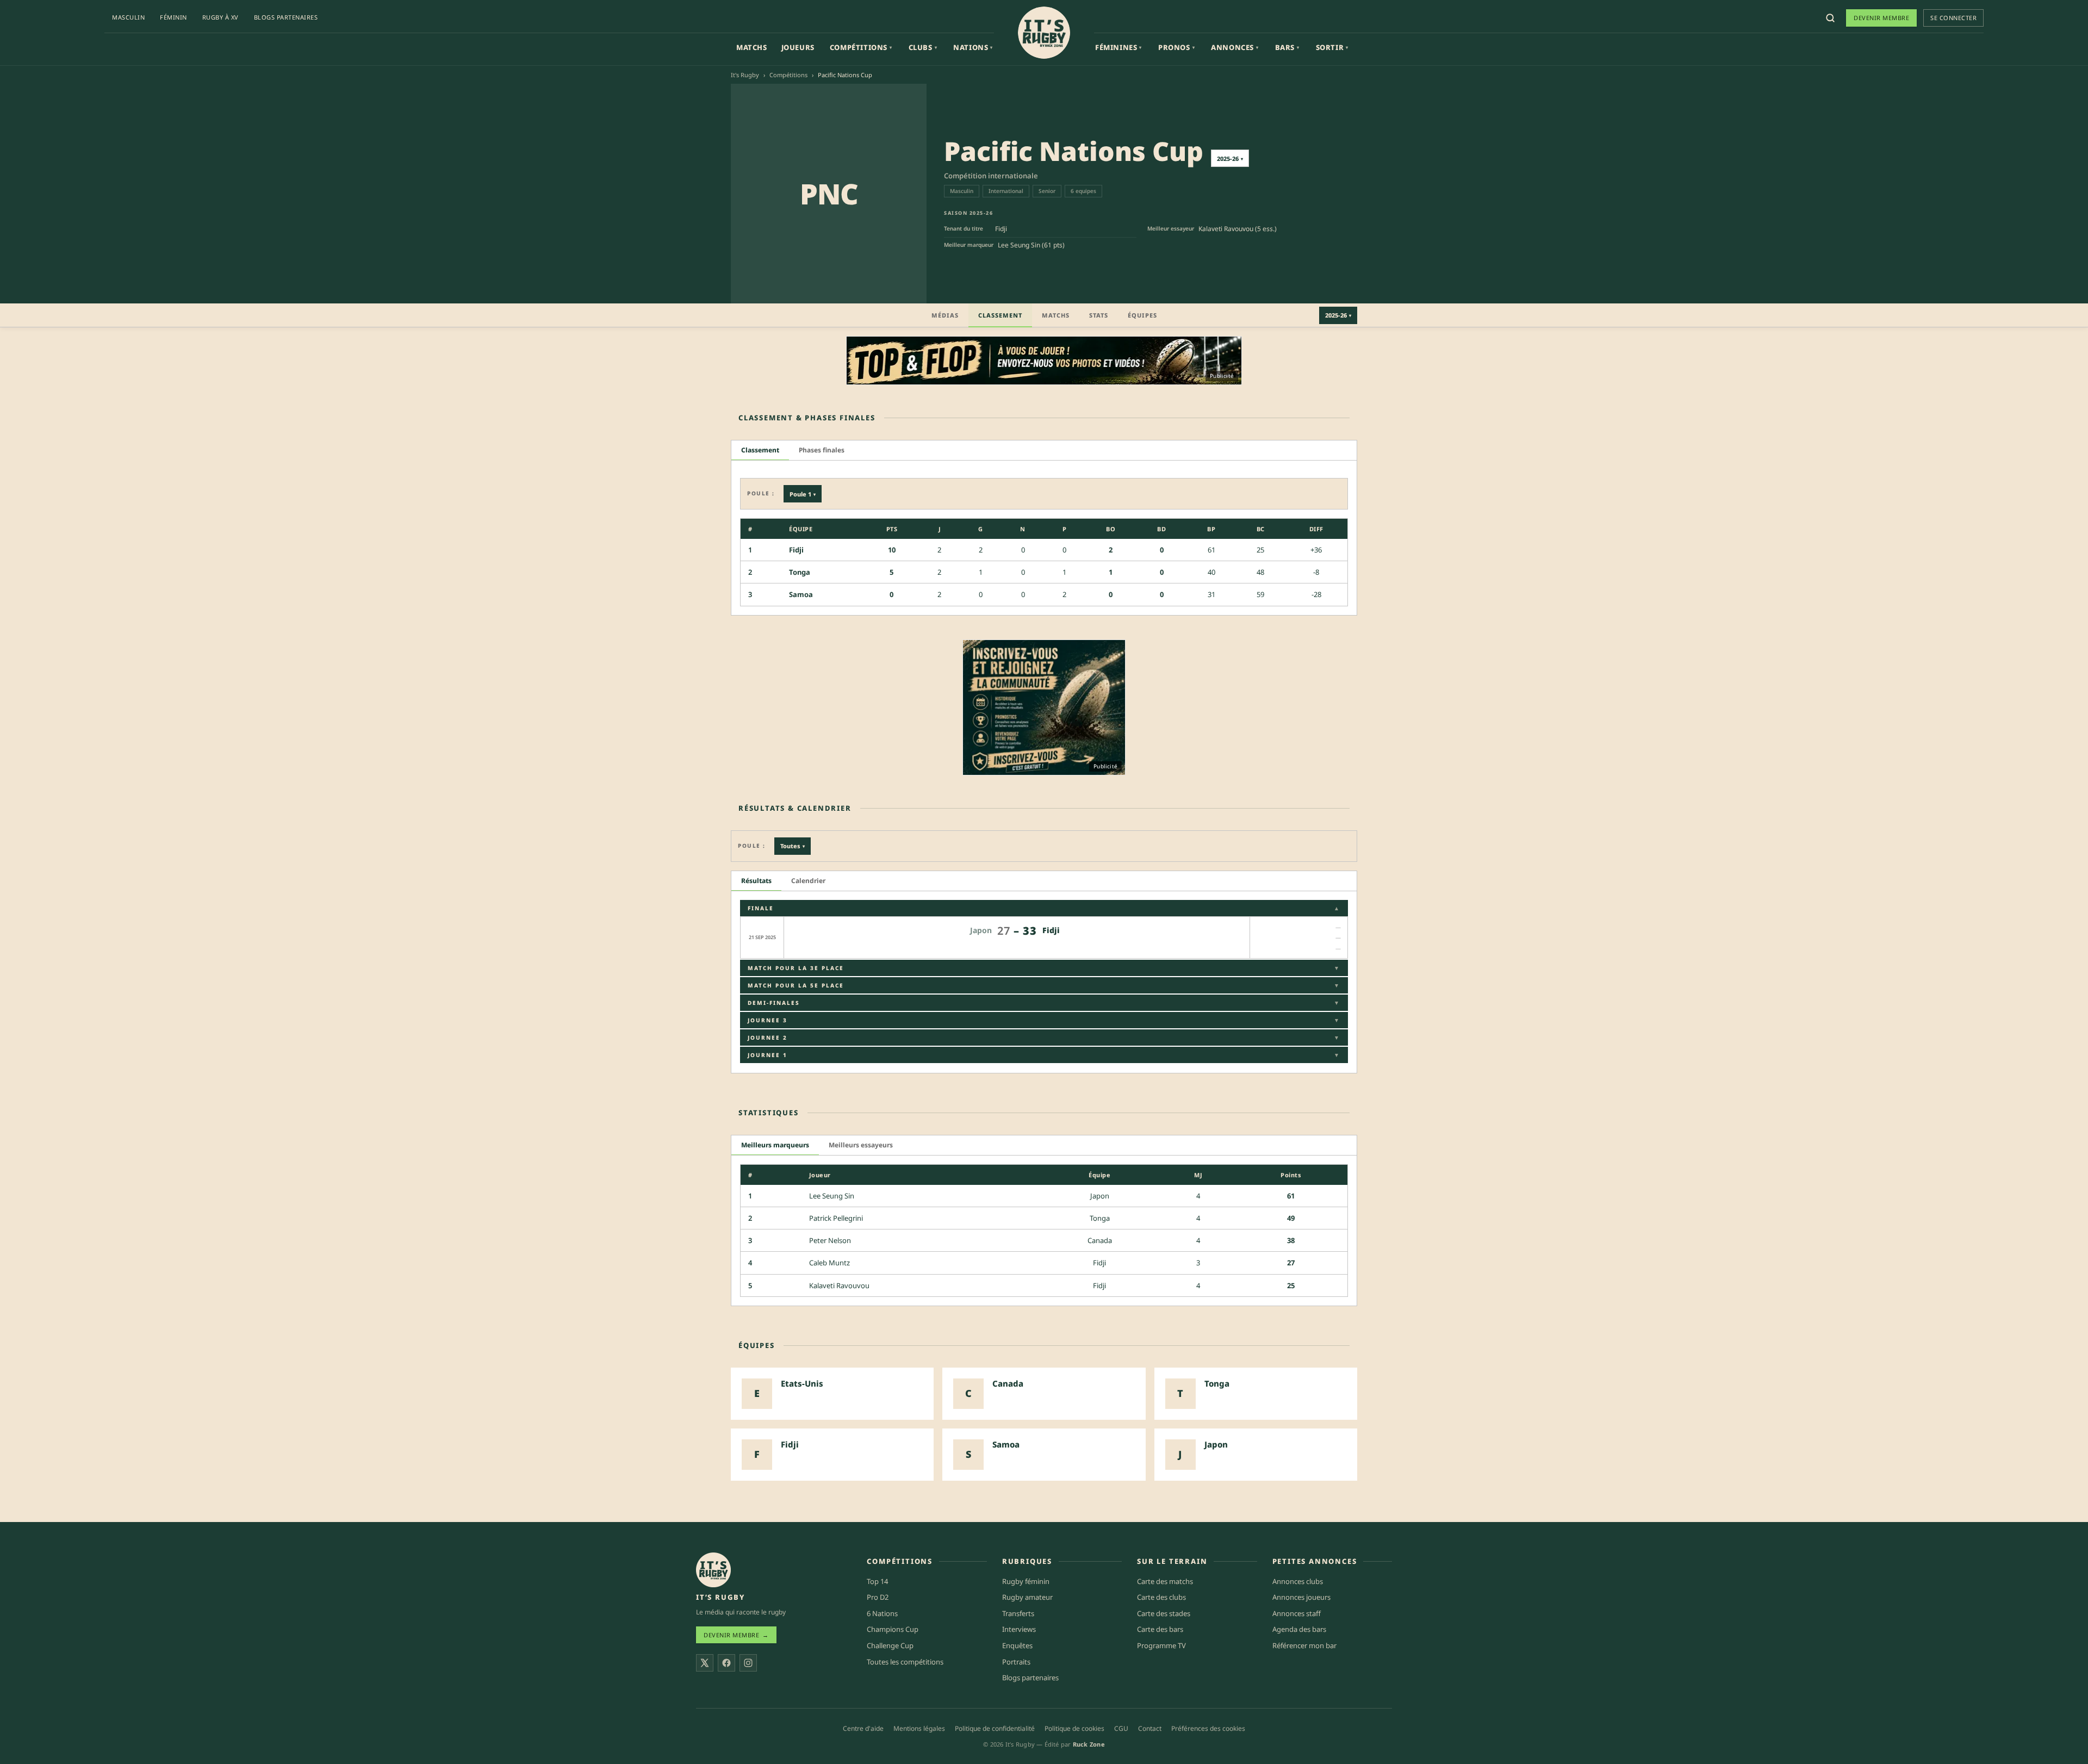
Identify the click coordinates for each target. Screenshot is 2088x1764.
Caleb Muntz (829, 1263)
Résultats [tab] (756, 881)
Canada (1100, 1240)
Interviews (1019, 1629)
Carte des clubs (1161, 1597)
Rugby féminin (1026, 1581)
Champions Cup (893, 1629)
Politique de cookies (1074, 1728)
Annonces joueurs (1301, 1597)
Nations (973, 47)
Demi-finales (1044, 1003)
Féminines (1118, 47)
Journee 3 (1044, 1020)
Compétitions (861, 47)
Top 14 (877, 1581)
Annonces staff (1297, 1613)
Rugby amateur (1027, 1597)
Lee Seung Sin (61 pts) (1031, 245)
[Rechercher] (1830, 18)
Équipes (1142, 315)
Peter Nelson (830, 1240)
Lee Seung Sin (832, 1196)
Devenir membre (1881, 18)
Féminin (173, 17)
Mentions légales (919, 1728)
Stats (1099, 315)
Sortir (1332, 47)
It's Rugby (745, 75)
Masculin (128, 17)
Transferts (1018, 1613)
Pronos (1176, 47)
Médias (945, 315)
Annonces (1235, 47)
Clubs (923, 47)
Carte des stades (1164, 1613)
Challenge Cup (890, 1645)
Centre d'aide (863, 1728)
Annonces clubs (1298, 1581)
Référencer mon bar (1304, 1645)
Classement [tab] (760, 450)
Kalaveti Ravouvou (839, 1285)
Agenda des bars (1299, 1629)
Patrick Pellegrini (836, 1218)
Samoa (801, 594)
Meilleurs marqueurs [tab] (775, 1145)
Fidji (1001, 229)
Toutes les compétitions (905, 1662)
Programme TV (1161, 1645)
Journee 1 (1044, 1055)
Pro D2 (878, 1597)
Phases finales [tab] (822, 450)
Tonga (800, 572)
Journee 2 (1044, 1038)
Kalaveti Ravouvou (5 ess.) (1238, 229)
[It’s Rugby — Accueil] (713, 1570)
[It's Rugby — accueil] (1044, 33)
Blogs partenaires (286, 17)
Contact (1150, 1728)
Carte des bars (1160, 1629)
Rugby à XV (220, 17)
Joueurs (798, 47)
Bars (1287, 47)
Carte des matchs (1165, 1581)
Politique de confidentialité (995, 1728)
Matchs (752, 47)
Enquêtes (1017, 1645)
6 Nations (882, 1613)
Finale (1044, 908)
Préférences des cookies (1208, 1728)
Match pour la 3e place (1044, 968)
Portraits (1016, 1662)
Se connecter (1953, 18)
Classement (1000, 315)
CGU (1121, 1728)
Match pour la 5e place (1044, 985)
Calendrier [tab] (808, 881)
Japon (1100, 1196)
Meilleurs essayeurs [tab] (861, 1145)
